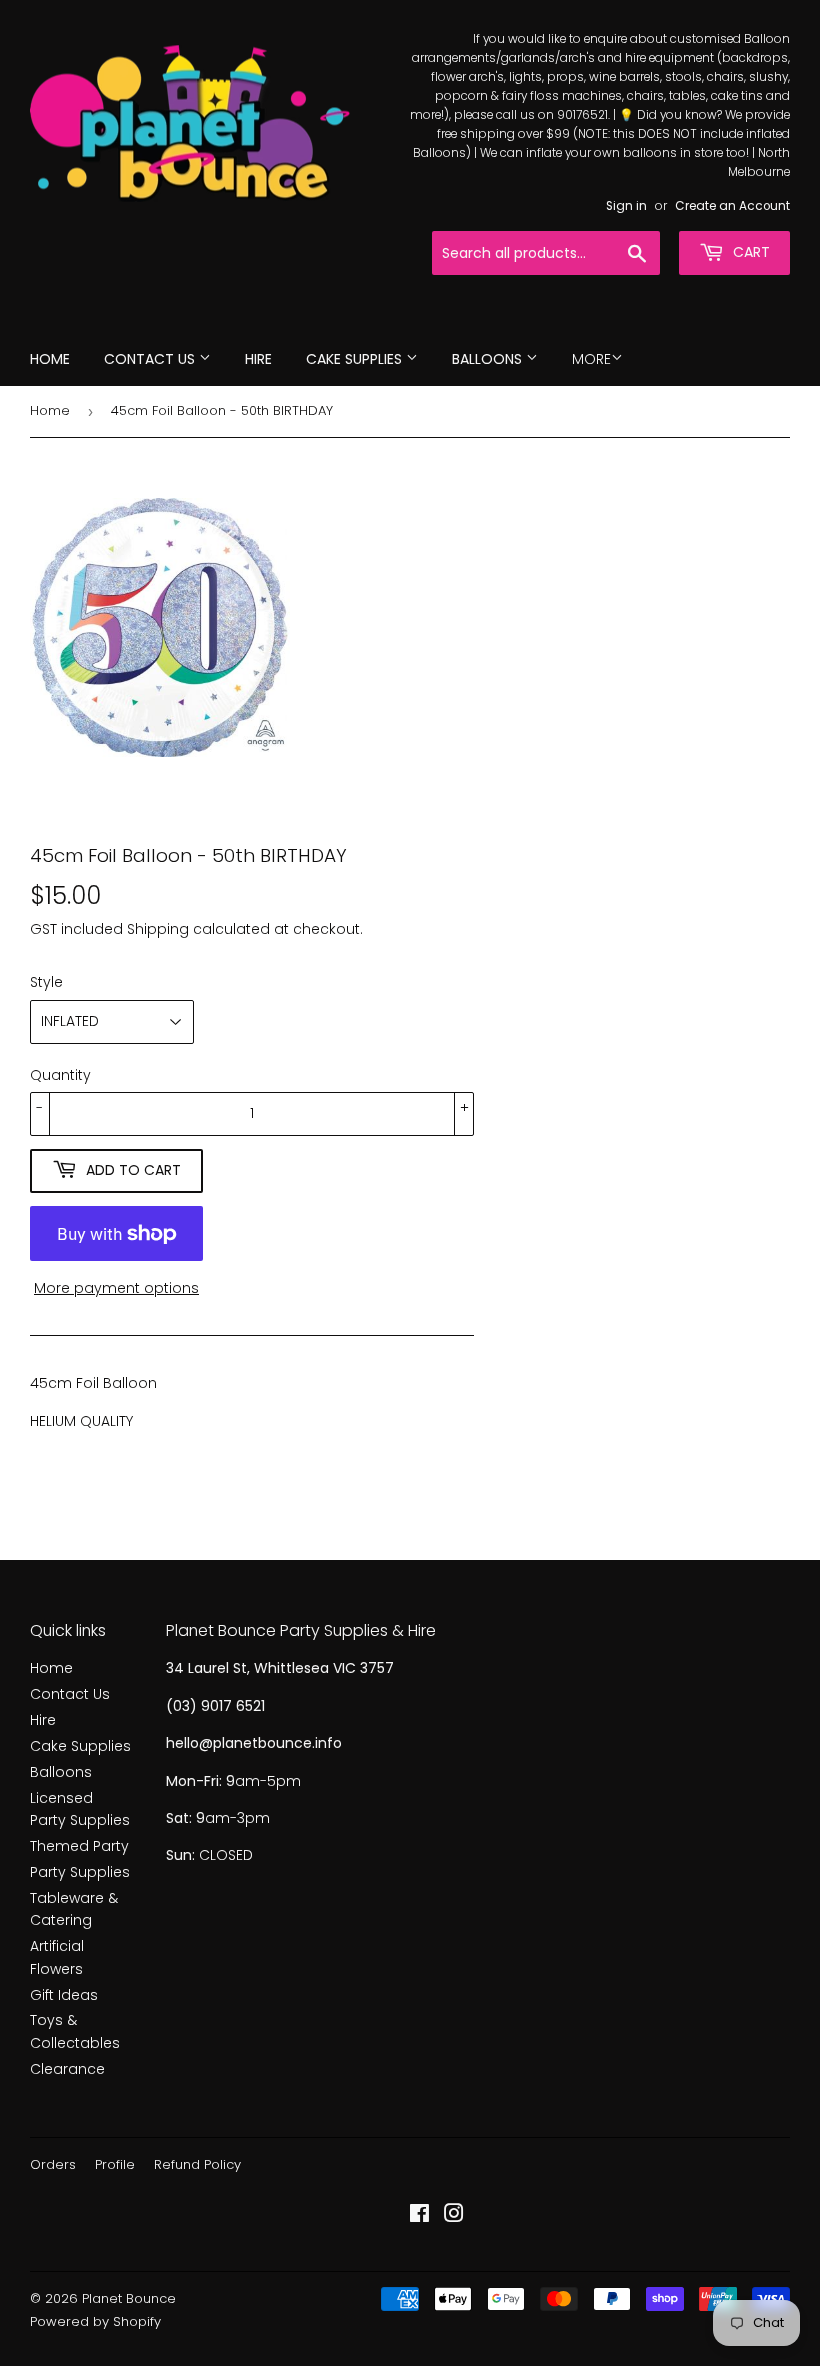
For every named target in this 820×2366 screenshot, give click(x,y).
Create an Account (732, 206)
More (591, 359)
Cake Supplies (356, 359)
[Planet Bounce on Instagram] (454, 2216)
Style (46, 982)
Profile (115, 2164)
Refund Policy (197, 2164)
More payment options (116, 1288)
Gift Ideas (64, 1995)
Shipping (158, 929)
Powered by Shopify (95, 2321)
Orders (53, 2164)
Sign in (626, 206)
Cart (749, 252)
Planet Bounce (129, 2298)
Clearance (67, 2069)
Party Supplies (80, 1872)
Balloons (489, 359)
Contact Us (151, 359)
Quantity (60, 1075)
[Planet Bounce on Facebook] (419, 2216)
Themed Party (79, 1846)
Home (50, 359)
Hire (258, 359)
